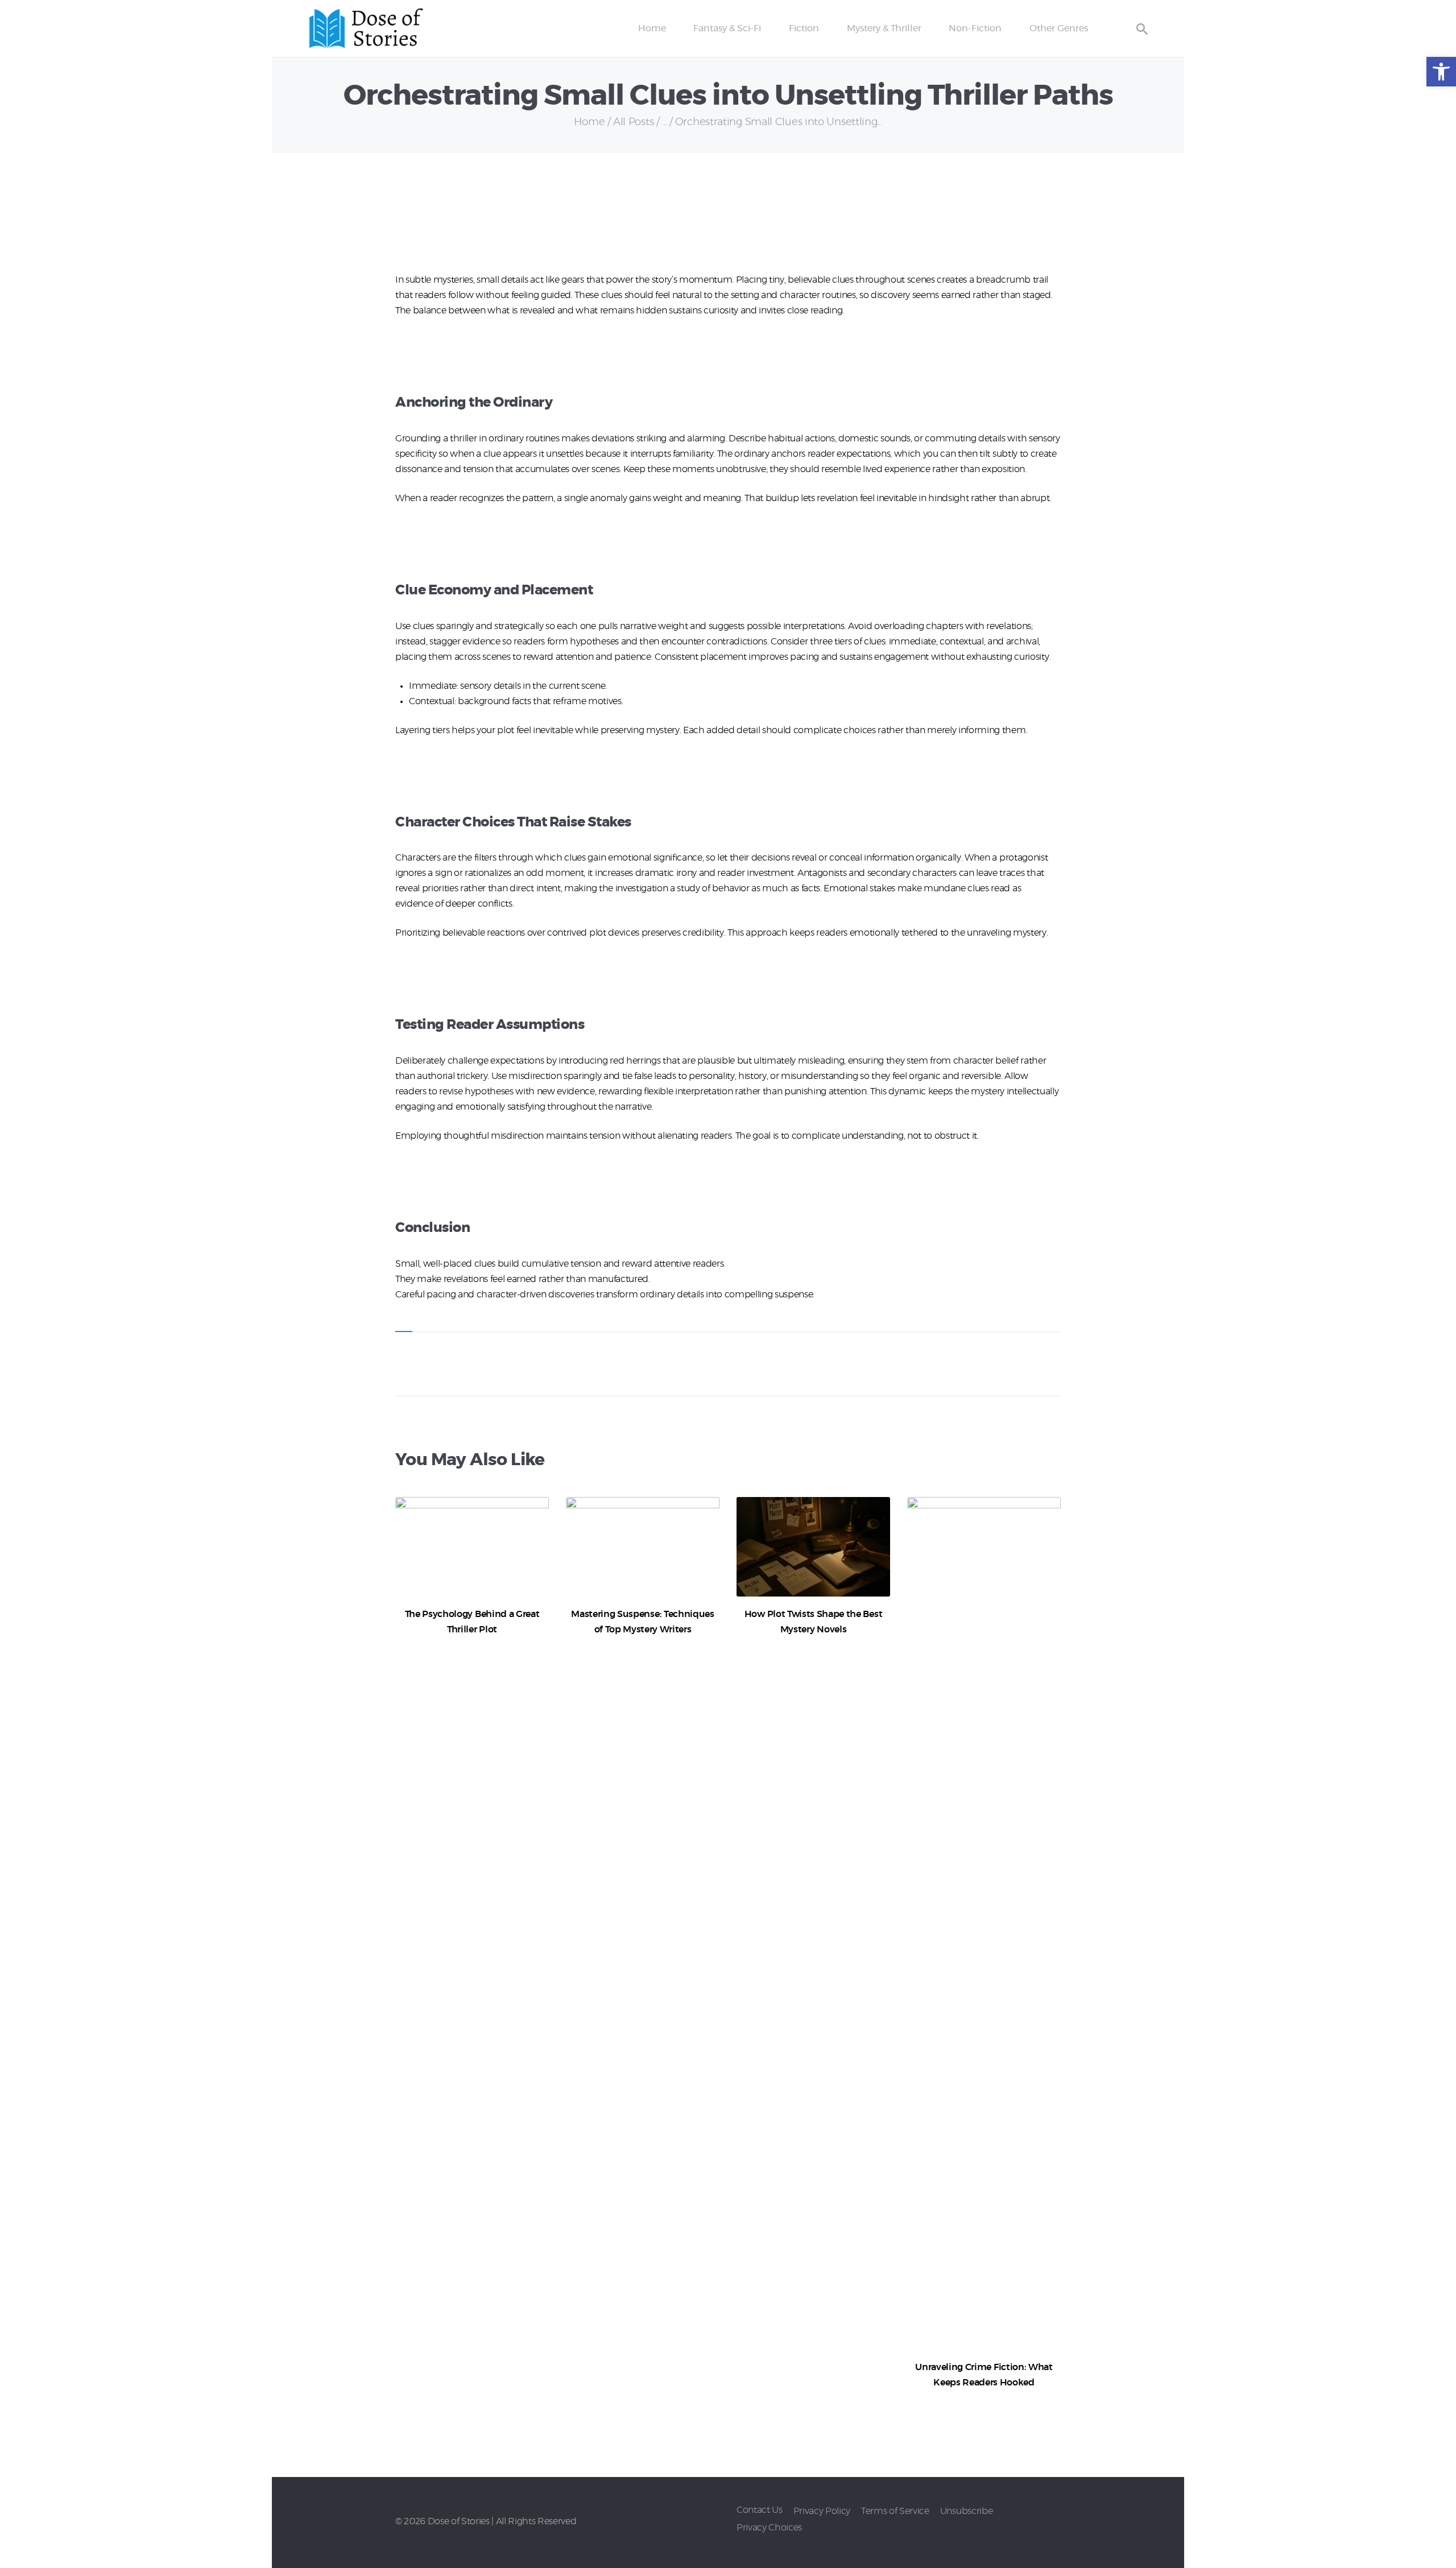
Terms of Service (895, 2511)
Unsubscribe (966, 2511)
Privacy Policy (822, 2511)
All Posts (633, 122)
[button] (1441, 72)
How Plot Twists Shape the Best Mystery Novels (813, 1622)
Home (589, 122)
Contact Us (760, 2510)
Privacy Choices (769, 2528)
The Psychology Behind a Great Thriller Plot (472, 1622)
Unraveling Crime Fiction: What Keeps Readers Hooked (984, 2375)
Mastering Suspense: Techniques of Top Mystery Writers (642, 1622)
